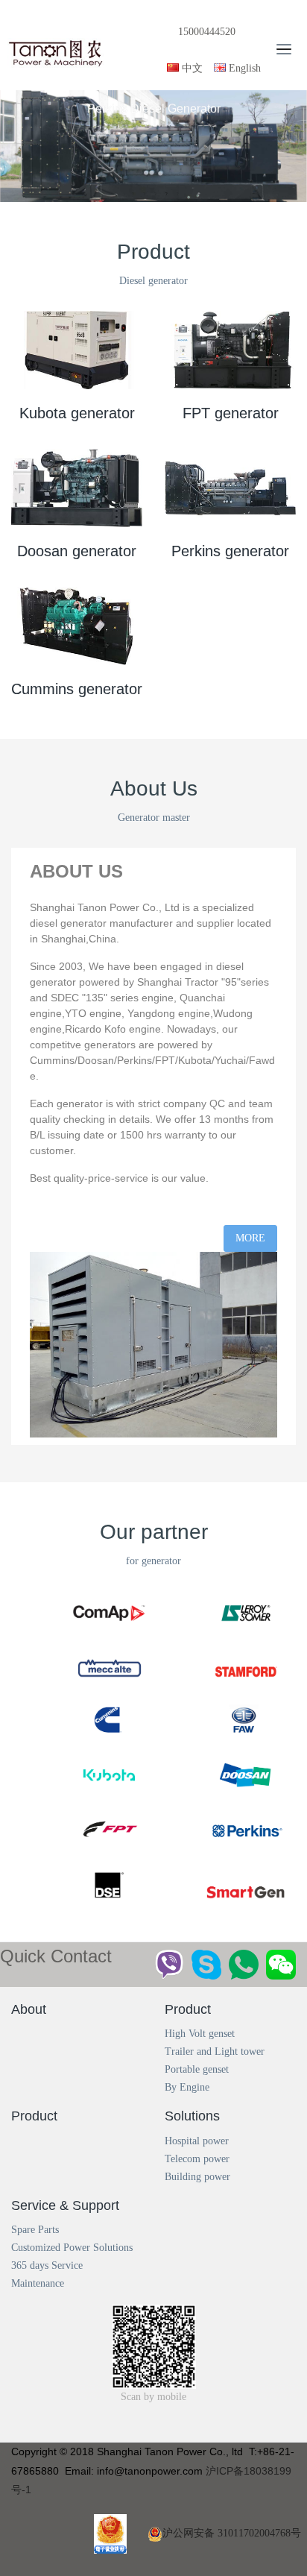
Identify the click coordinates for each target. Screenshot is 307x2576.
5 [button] (178, 194)
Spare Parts (35, 2230)
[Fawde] (251, 1707)
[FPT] (115, 1819)
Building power (197, 2177)
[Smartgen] (251, 1875)
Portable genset (197, 2069)
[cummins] (115, 1707)
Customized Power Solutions (72, 2248)
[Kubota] (115, 1763)
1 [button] (133, 194)
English (243, 68)
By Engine (187, 2087)
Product (188, 2009)
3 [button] (156, 194)
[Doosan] (251, 1763)
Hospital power (197, 2141)
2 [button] (145, 194)
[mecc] (115, 1651)
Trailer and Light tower (215, 2051)
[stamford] (251, 1651)
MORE (250, 1238)
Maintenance (38, 2283)
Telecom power (197, 2159)
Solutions (192, 2116)
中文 (191, 68)
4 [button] (167, 194)
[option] (153, 146)
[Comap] (115, 1595)
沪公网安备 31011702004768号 (232, 2533)
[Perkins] (251, 1819)
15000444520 (207, 32)
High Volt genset (200, 2034)
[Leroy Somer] (251, 1595)
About (29, 2009)
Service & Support (65, 2205)
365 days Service (47, 2265)
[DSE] (115, 1875)
